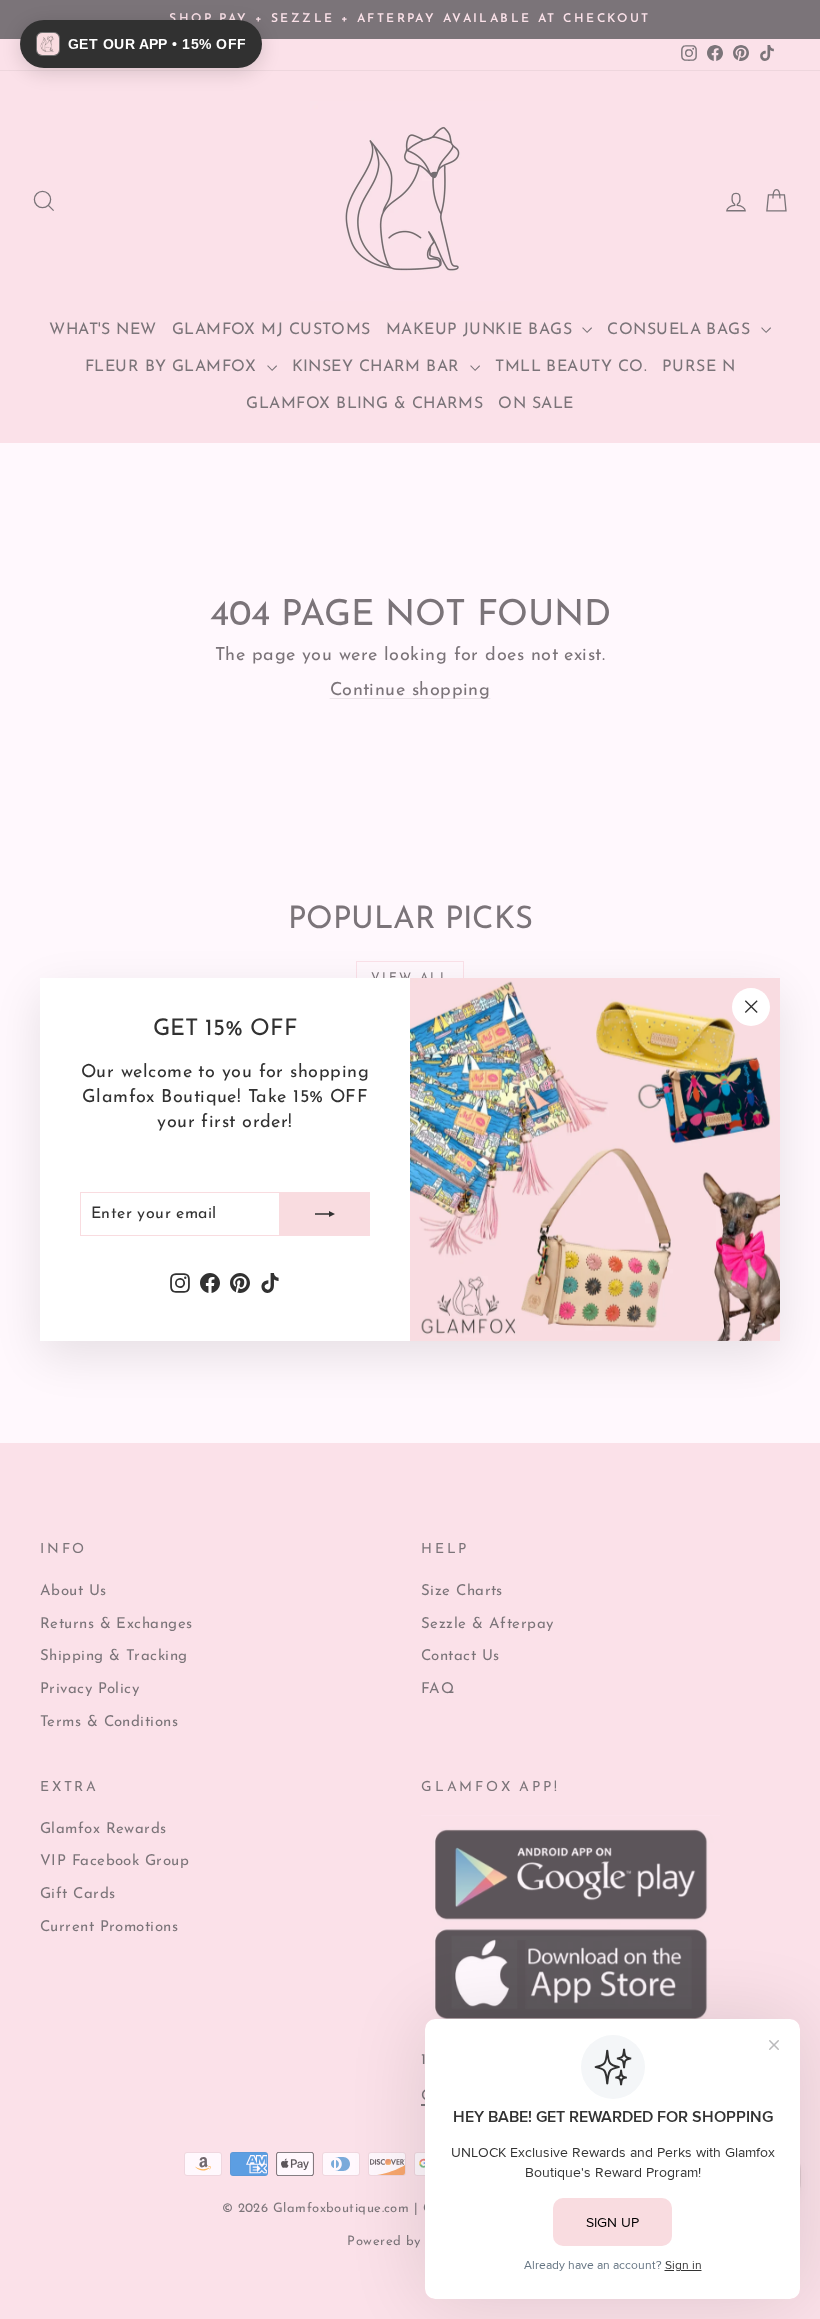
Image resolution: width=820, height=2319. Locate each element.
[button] (141, 44)
